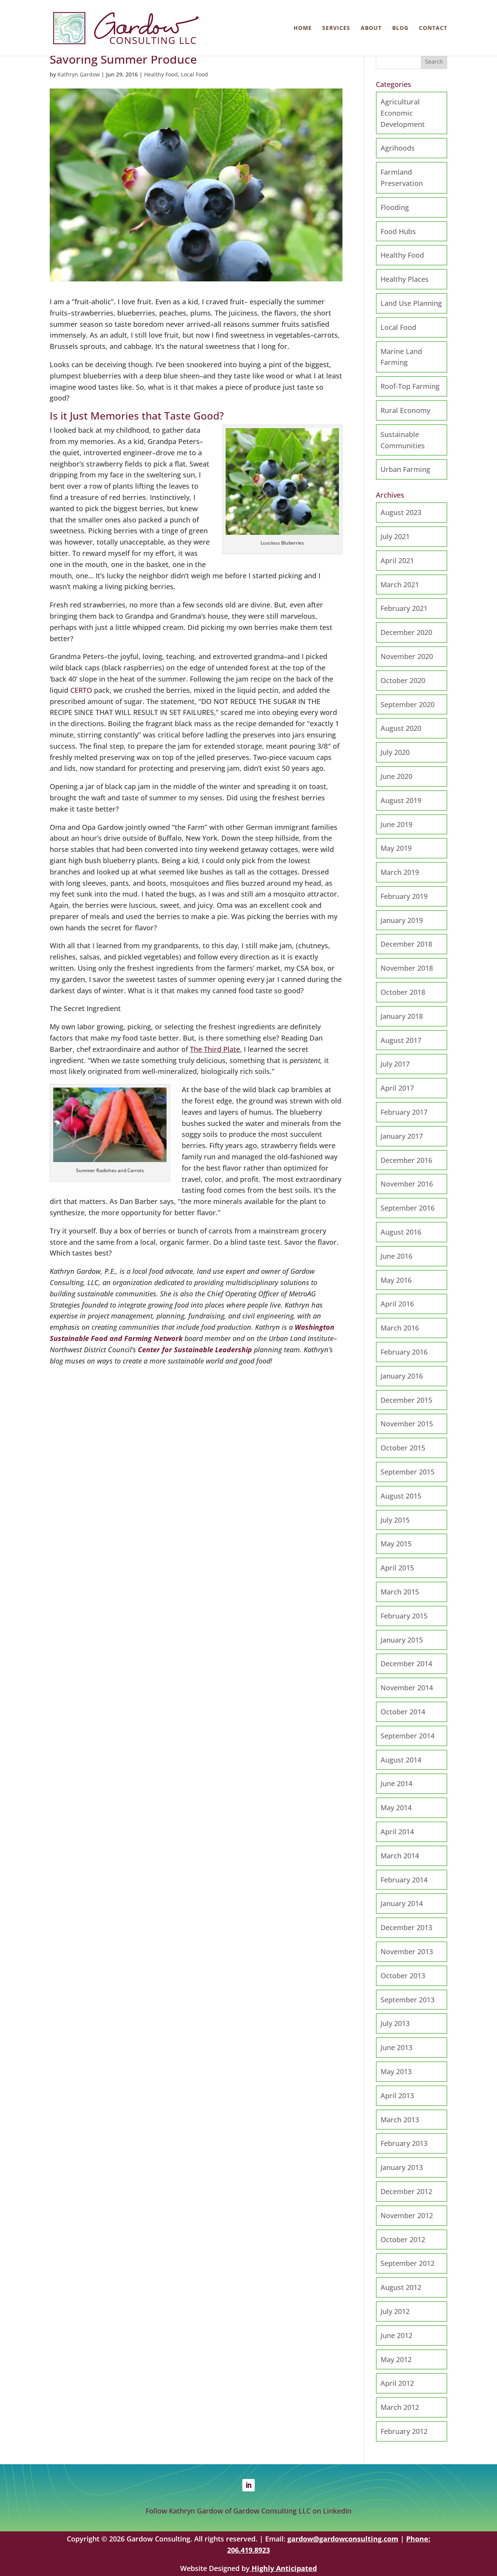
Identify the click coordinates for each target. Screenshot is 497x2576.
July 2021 (395, 536)
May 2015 (396, 1544)
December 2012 (406, 2191)
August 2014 (401, 1760)
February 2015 (404, 1616)
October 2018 (403, 992)
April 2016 (397, 1304)
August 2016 (401, 1232)
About (371, 28)
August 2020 (401, 728)
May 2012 (396, 2359)
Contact (433, 28)
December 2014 (406, 1664)
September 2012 (408, 2263)
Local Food (195, 74)
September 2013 (408, 2000)
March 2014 (400, 1856)
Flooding (395, 207)
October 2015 (403, 1448)
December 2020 (406, 632)
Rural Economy (405, 410)
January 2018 (402, 1016)
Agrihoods (398, 148)
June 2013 (396, 2047)
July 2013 (395, 2023)
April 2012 (397, 2383)
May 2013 (396, 2071)
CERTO (81, 690)
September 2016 (408, 1208)
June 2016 (396, 1256)
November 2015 (407, 1424)
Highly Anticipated (283, 2568)
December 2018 (406, 944)
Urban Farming (405, 469)
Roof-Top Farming (410, 386)
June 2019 (396, 824)
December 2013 (406, 1927)
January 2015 (402, 1640)
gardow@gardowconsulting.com (343, 2539)
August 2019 (401, 800)
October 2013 (403, 1976)
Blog (400, 28)
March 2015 (400, 1592)
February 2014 (404, 1880)
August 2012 (401, 2287)
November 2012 (407, 2215)
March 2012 (400, 2407)
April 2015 (397, 1568)
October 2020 (403, 680)
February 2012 (404, 2431)
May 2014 (396, 1808)
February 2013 (404, 2143)
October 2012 (403, 2239)
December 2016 (406, 1160)
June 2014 (396, 1783)
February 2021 (404, 608)
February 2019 (404, 896)
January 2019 (402, 920)
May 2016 (396, 1280)
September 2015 (408, 1472)
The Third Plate (215, 1049)
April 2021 (397, 560)
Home (303, 28)
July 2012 (395, 2311)
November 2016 (407, 1184)
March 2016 (400, 1328)
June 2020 (396, 776)
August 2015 (401, 1496)
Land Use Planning (411, 303)
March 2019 (400, 872)
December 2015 (406, 1400)
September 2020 (408, 704)
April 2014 (397, 1832)
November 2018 (407, 968)
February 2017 (404, 1112)
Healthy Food (161, 74)
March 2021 (400, 585)
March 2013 (400, 2120)
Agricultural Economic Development (403, 113)
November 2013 (407, 1952)
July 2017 (395, 1064)
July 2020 (395, 752)
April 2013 (397, 2095)
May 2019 (396, 848)
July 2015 (395, 1520)
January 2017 (402, 1136)
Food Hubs (398, 231)
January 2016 (402, 1376)
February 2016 (404, 1352)
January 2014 (402, 1903)
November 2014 (407, 1688)
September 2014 (408, 1736)
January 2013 (402, 2167)
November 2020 (407, 656)
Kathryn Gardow (79, 74)
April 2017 (397, 1088)
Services (336, 28)
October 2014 (403, 1712)
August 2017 (401, 1040)
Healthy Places (405, 279)
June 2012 (396, 2335)
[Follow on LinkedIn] (248, 2485)
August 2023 (401, 512)
